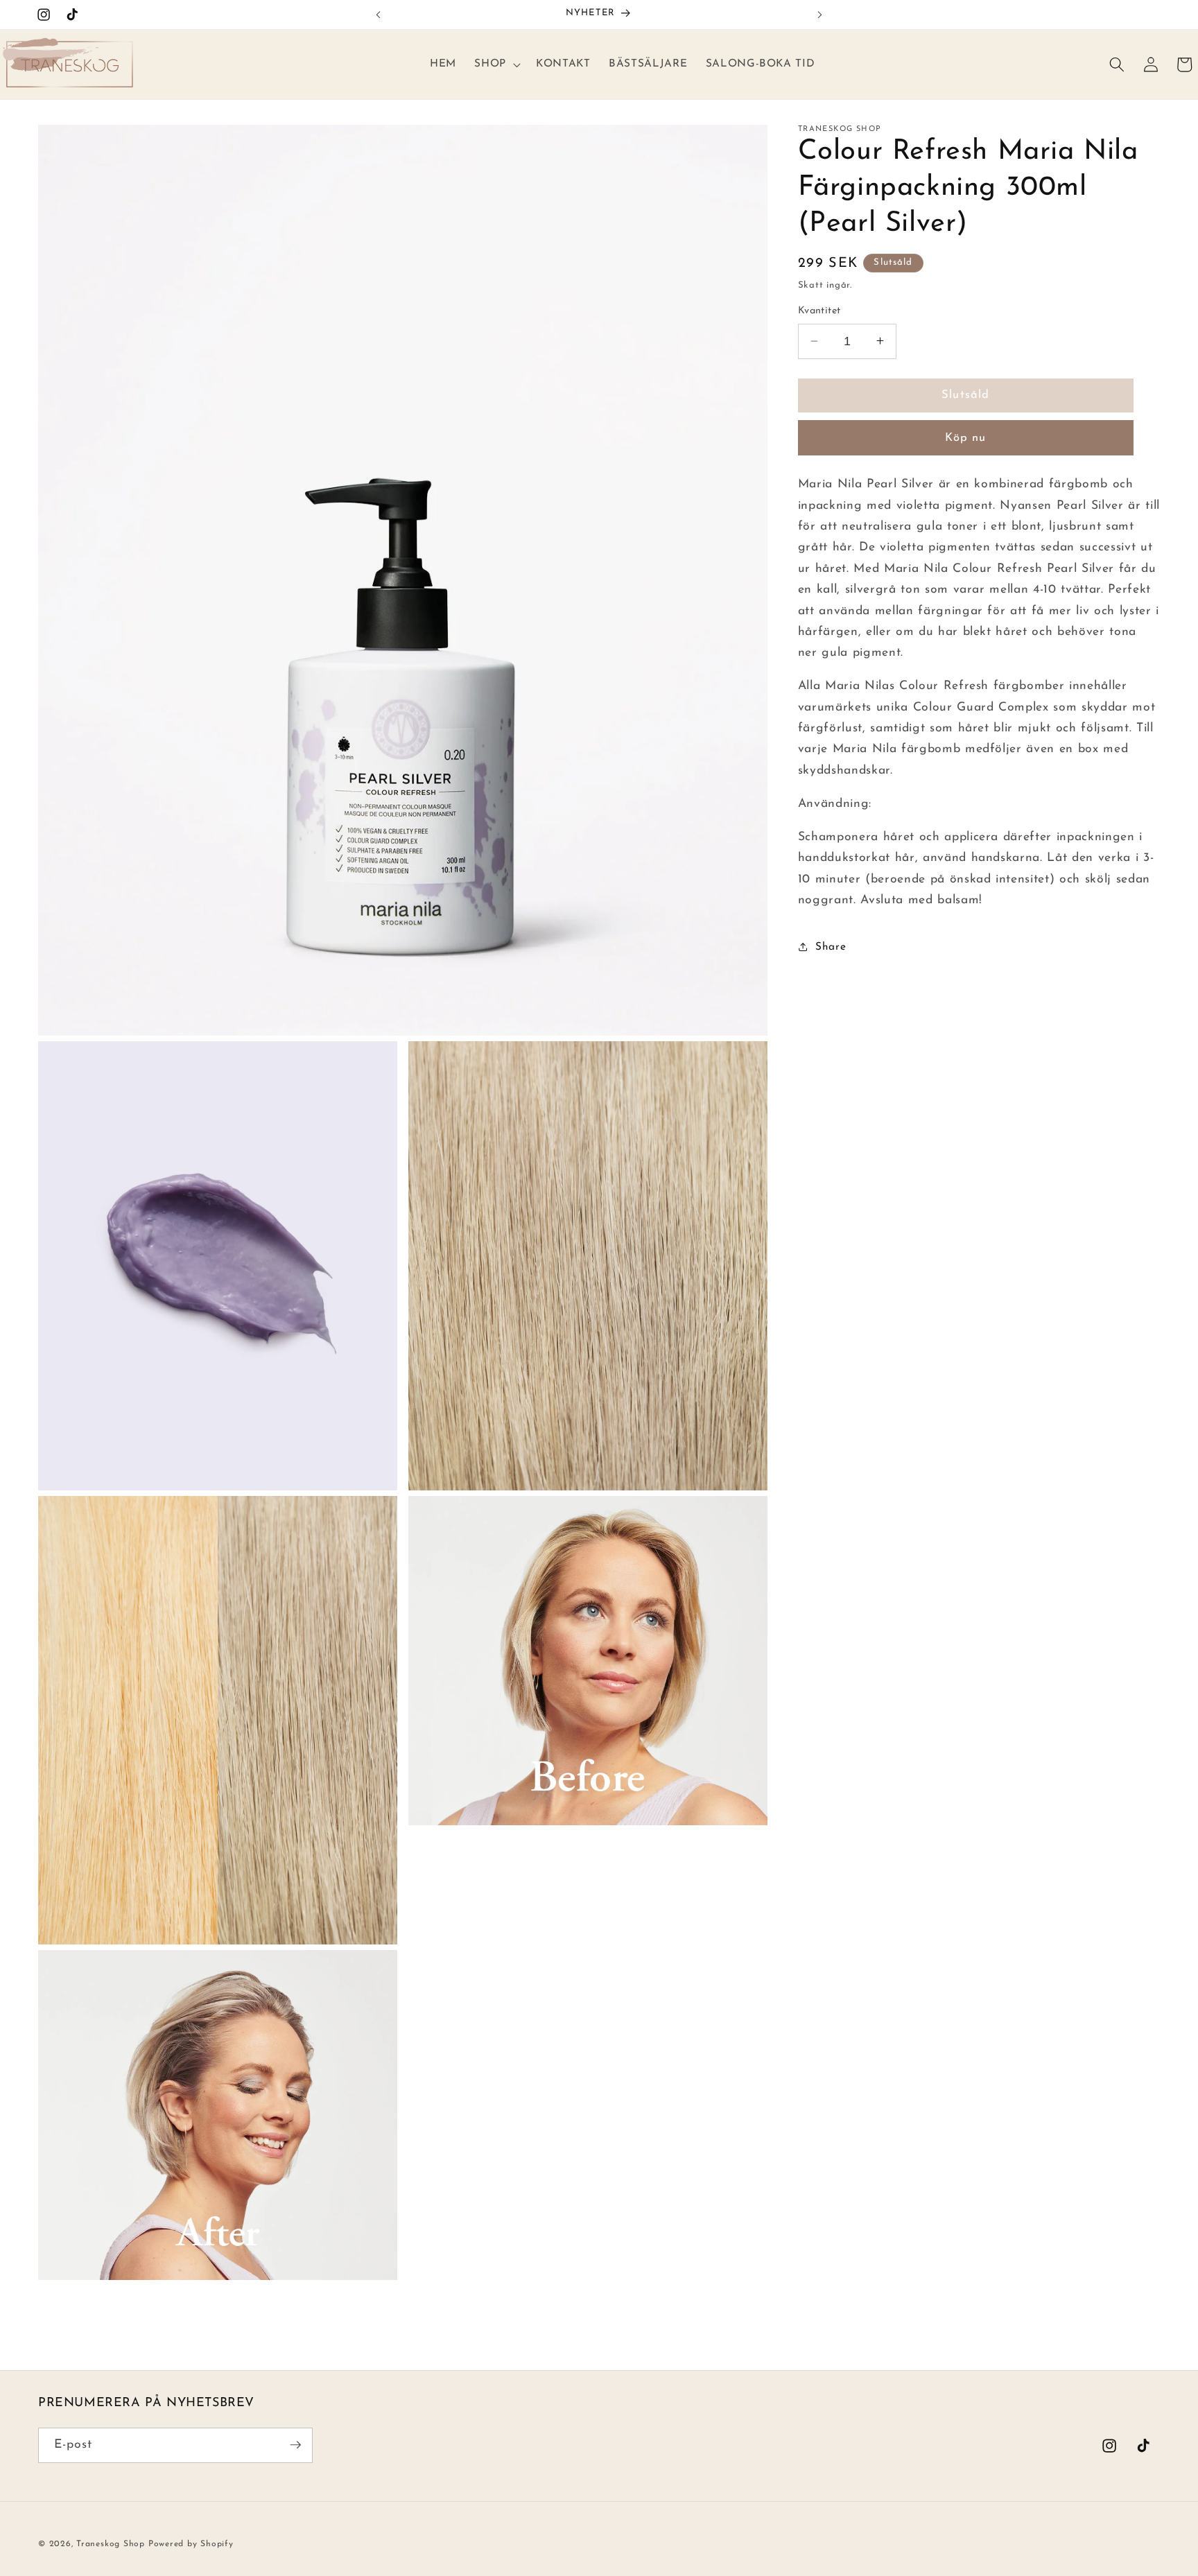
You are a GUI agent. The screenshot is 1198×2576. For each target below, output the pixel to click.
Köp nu (966, 437)
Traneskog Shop (111, 2543)
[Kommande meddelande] (819, 15)
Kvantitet (819, 311)
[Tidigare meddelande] (379, 15)
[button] (496, 64)
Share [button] (831, 946)
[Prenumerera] (295, 2445)
